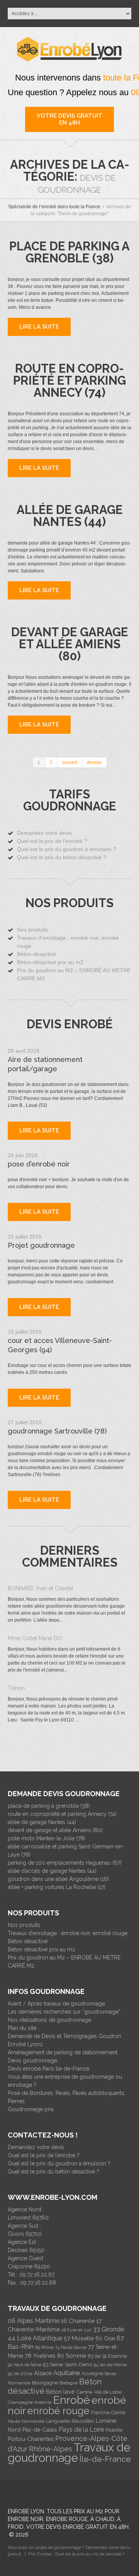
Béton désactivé (36, 954)
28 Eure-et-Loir (76, 2330)
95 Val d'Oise (20, 2374)
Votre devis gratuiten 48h (69, 119)
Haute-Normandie (26, 2421)
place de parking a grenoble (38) (69, 252)
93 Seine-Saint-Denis (67, 2364)
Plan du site (22, 2028)
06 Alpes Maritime (34, 2321)
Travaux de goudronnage (69, 2453)
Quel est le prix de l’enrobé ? (52, 841)
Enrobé (71, 2400)
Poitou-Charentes (31, 2439)
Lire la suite (39, 1130)
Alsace (43, 2373)
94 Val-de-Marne (110, 2365)
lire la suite (39, 327)
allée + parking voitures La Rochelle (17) (57, 1887)
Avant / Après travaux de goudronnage (56, 2004)
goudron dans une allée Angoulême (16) (58, 1879)
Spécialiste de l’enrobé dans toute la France (54, 207)
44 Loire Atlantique (35, 2338)
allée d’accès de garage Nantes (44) (52, 1871)
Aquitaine (67, 2373)
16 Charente (78, 2321)
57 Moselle (79, 2338)
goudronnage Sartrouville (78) (57, 1431)
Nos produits (32, 930)
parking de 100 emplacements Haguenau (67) (65, 1863)
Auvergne (92, 2374)
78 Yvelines (40, 2356)
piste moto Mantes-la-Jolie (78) (47, 1838)
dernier (94, 762)
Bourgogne (45, 2383)
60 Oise (105, 2338)
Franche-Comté (108, 2413)
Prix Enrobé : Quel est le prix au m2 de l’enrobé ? (76, 2554)
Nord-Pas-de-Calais (32, 2430)
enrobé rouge (58, 2411)
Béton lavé (60, 2392)
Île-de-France (105, 2459)
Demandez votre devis (44, 833)
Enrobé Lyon (26, 2511)
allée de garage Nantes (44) (70, 516)
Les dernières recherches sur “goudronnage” (64, 2012)
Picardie (114, 2430)
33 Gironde (108, 2329)
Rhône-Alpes (51, 2449)
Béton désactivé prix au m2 (50, 962)
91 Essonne (115, 2356)
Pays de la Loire (81, 2430)
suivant (70, 762)
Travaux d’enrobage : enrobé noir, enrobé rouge (68, 1933)
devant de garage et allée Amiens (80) (70, 644)
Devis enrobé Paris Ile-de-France (48, 2069)
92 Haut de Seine (25, 2365)
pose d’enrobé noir (39, 1164)
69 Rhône (44, 2347)
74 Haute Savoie (71, 2347)
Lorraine (106, 2421)
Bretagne (69, 2383)
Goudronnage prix (31, 2109)
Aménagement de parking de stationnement (63, 2052)
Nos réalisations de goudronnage (49, 2020)
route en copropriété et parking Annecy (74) (69, 380)
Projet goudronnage (41, 1245)
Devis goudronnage (32, 2060)
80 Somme (72, 2356)
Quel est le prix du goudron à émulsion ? (67, 849)
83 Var (94, 2356)
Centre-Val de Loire (99, 2392)
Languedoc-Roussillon (70, 2421)
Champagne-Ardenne (30, 2402)
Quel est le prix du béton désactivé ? (62, 857)
